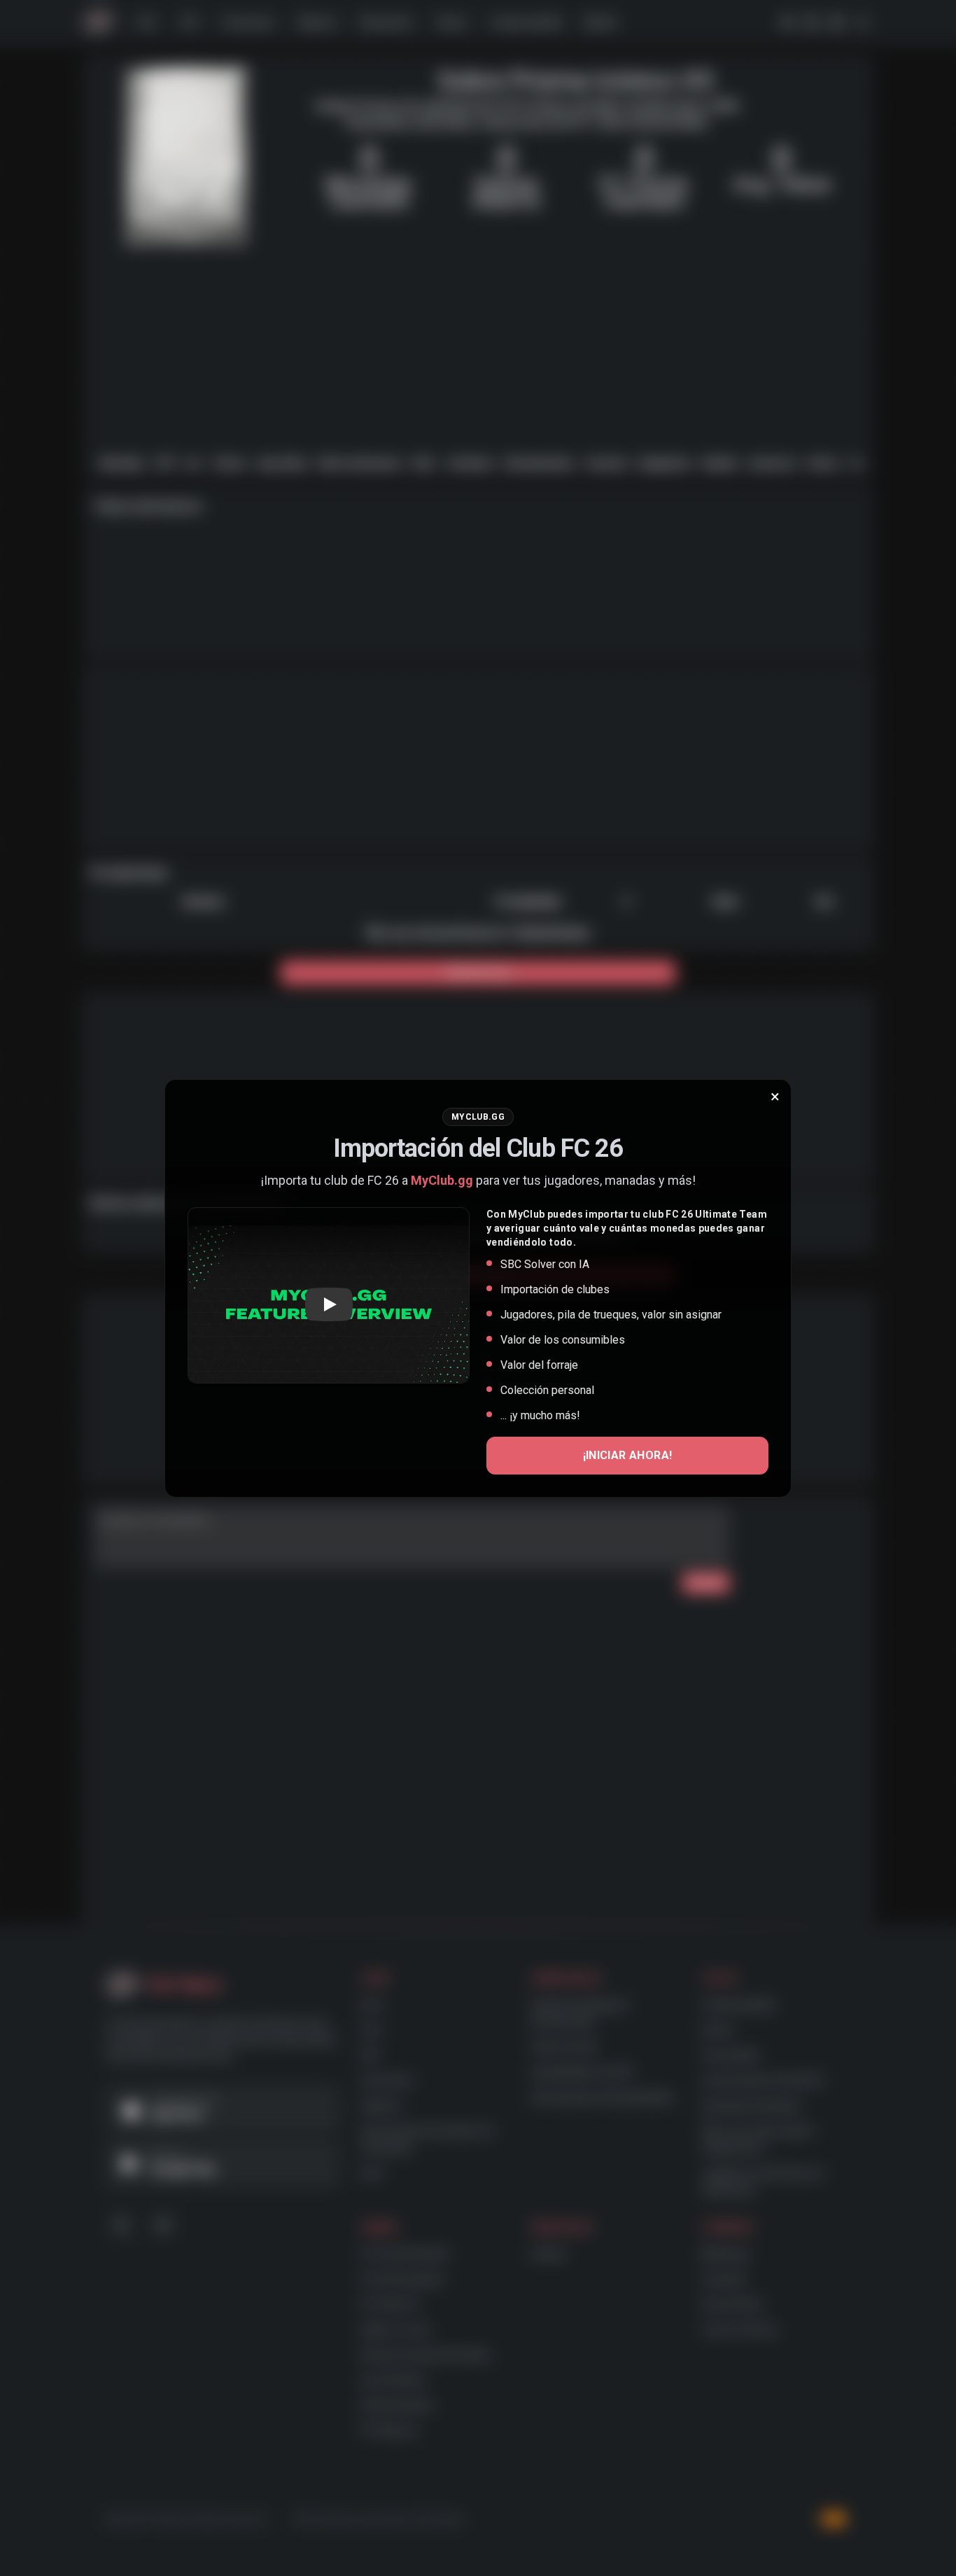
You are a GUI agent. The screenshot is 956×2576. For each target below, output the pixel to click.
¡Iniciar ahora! (628, 1455)
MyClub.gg (442, 1180)
